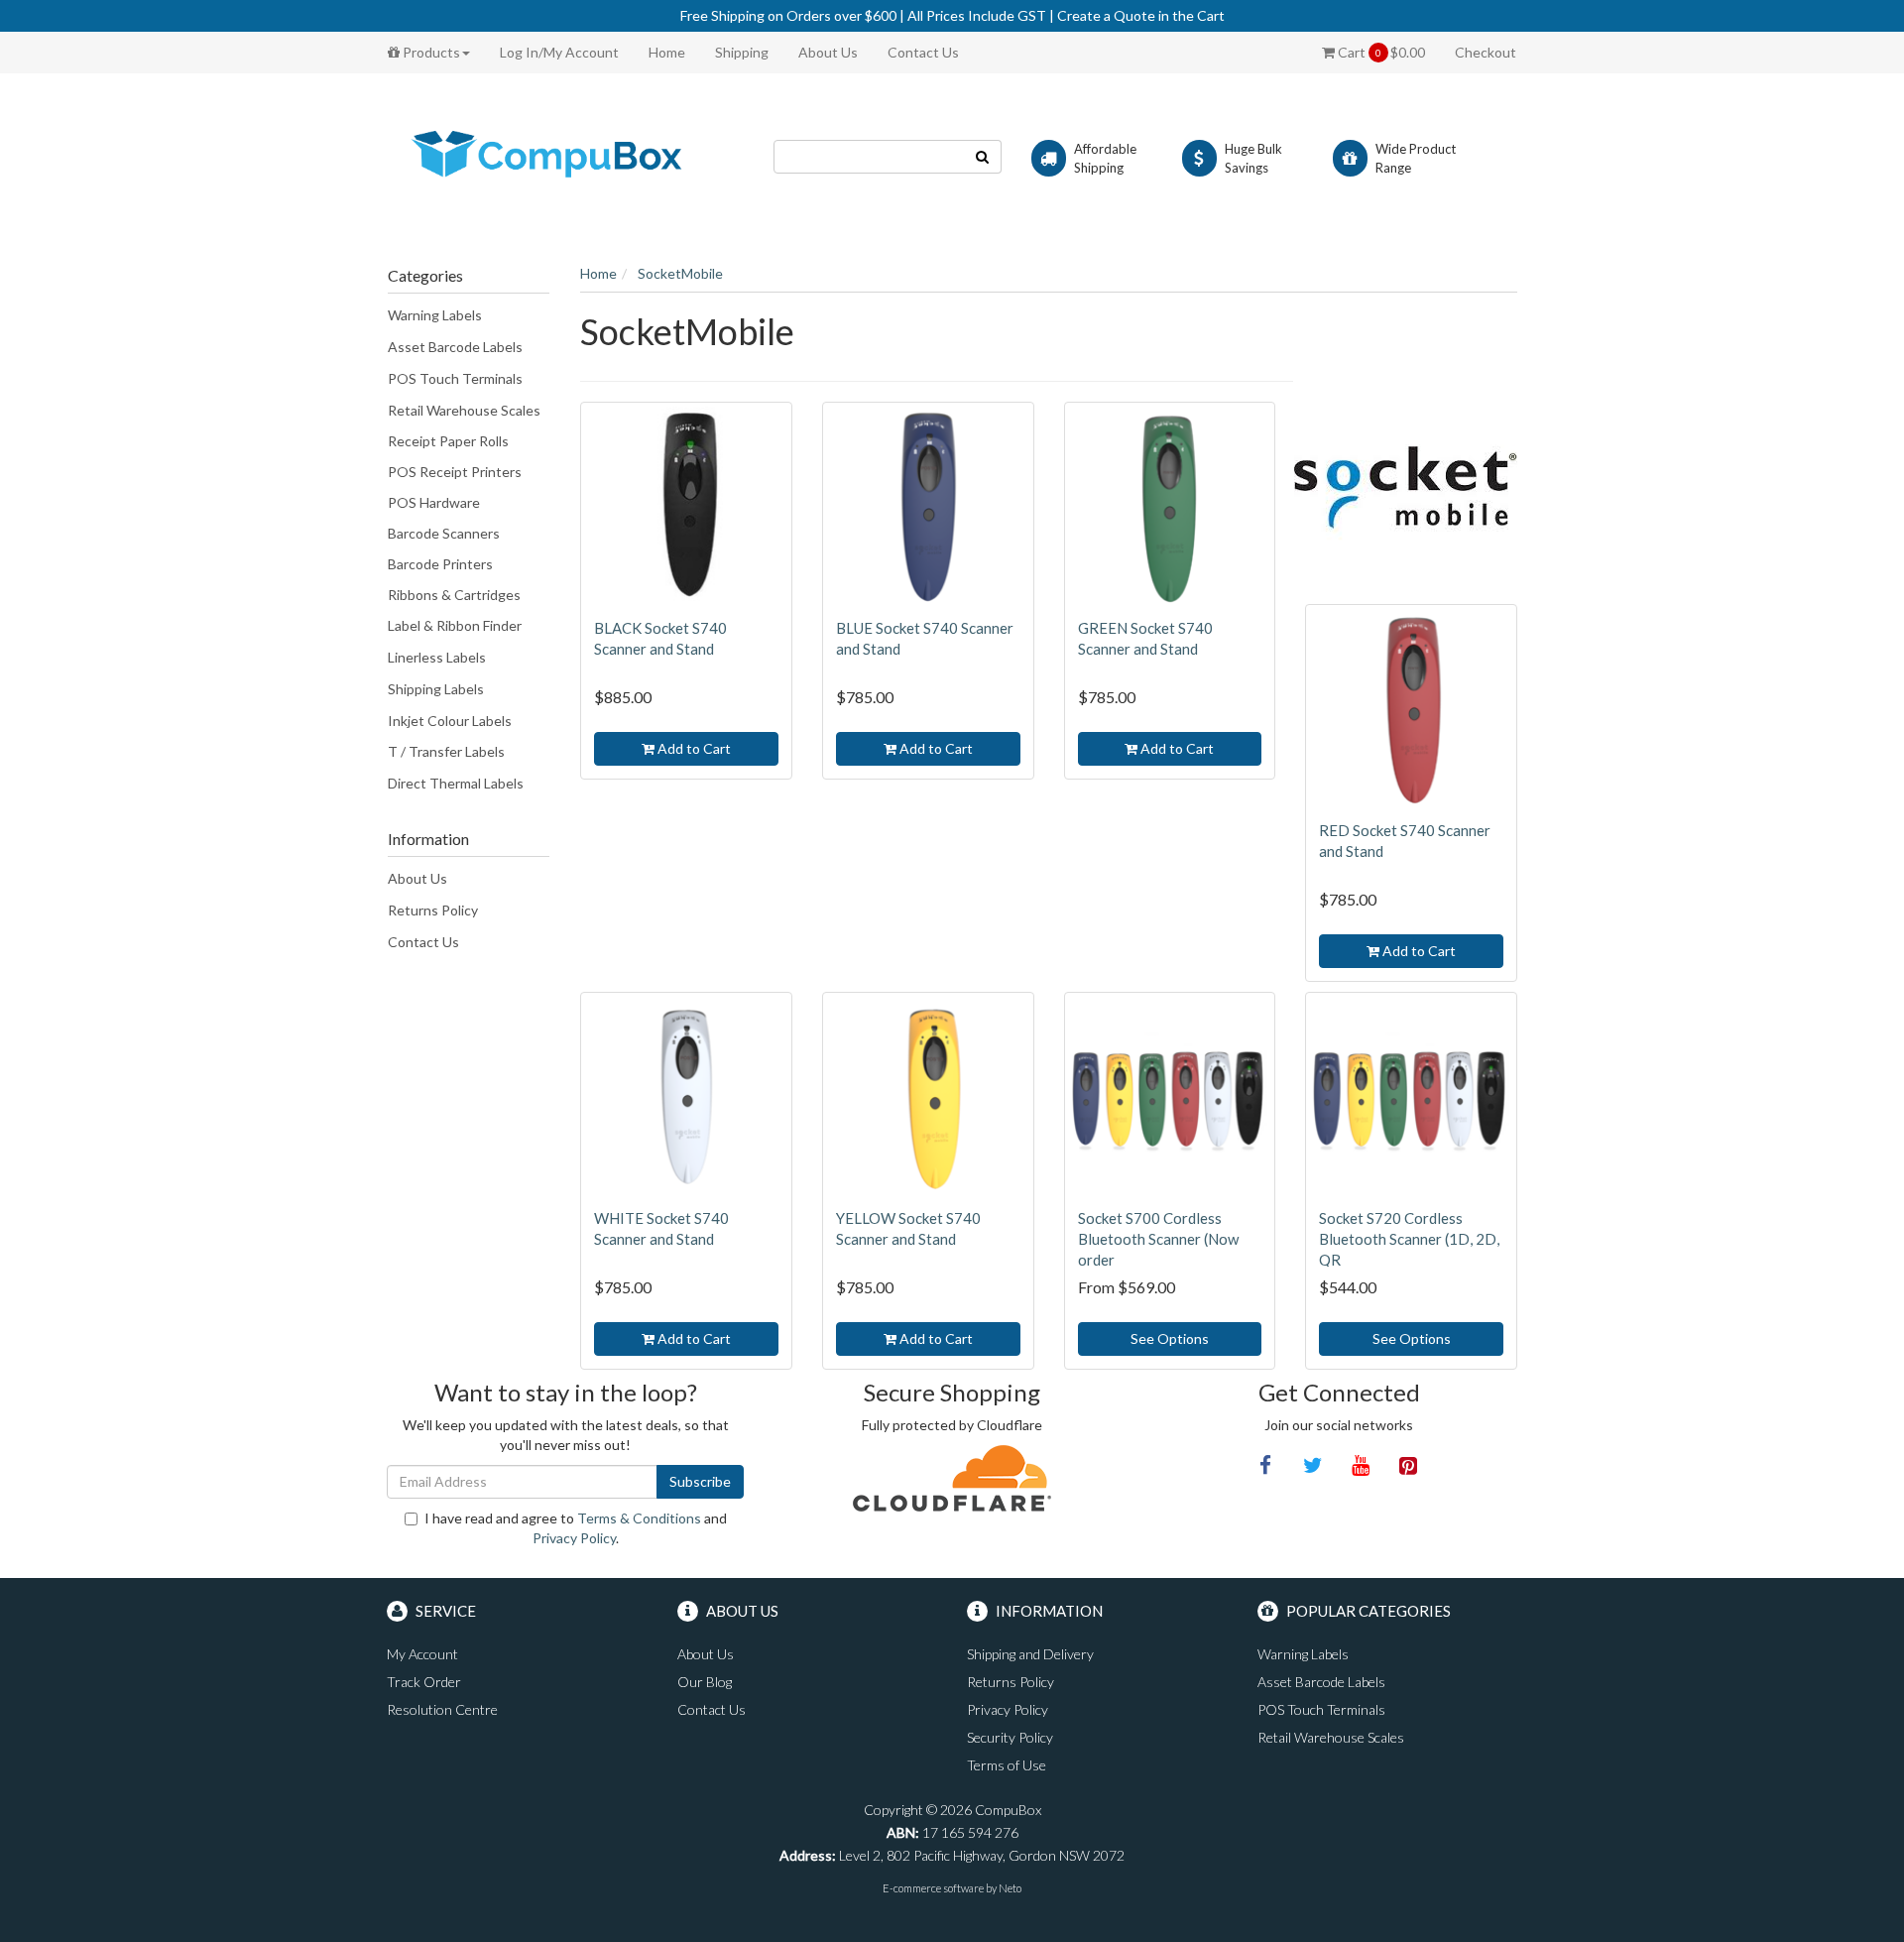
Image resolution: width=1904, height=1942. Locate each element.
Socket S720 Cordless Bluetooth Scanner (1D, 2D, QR (1409, 1239)
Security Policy (1010, 1737)
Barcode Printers (440, 564)
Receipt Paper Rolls (448, 441)
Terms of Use (1007, 1765)
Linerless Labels (437, 657)
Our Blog (705, 1682)
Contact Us (923, 52)
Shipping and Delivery (1030, 1654)
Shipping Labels (436, 689)
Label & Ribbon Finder (455, 625)
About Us (828, 52)
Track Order (424, 1682)
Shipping (742, 52)
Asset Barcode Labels (455, 347)
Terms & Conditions (639, 1518)
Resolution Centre (442, 1709)
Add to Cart (693, 748)
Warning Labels (435, 315)
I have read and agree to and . (576, 1528)
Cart (1380, 52)
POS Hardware (434, 502)
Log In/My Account (559, 52)
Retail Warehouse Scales (464, 410)
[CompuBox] (565, 155)
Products (430, 52)
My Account (422, 1654)
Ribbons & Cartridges (454, 595)
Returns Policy (433, 910)
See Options (1170, 1338)
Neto (1010, 1888)
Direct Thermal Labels (456, 783)
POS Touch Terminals (455, 378)
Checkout (1486, 52)
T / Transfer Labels (446, 751)
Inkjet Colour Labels (450, 721)
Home (667, 52)
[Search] (983, 157)
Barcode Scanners (444, 533)
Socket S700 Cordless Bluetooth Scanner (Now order (1158, 1239)
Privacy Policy (574, 1538)
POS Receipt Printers (455, 472)
